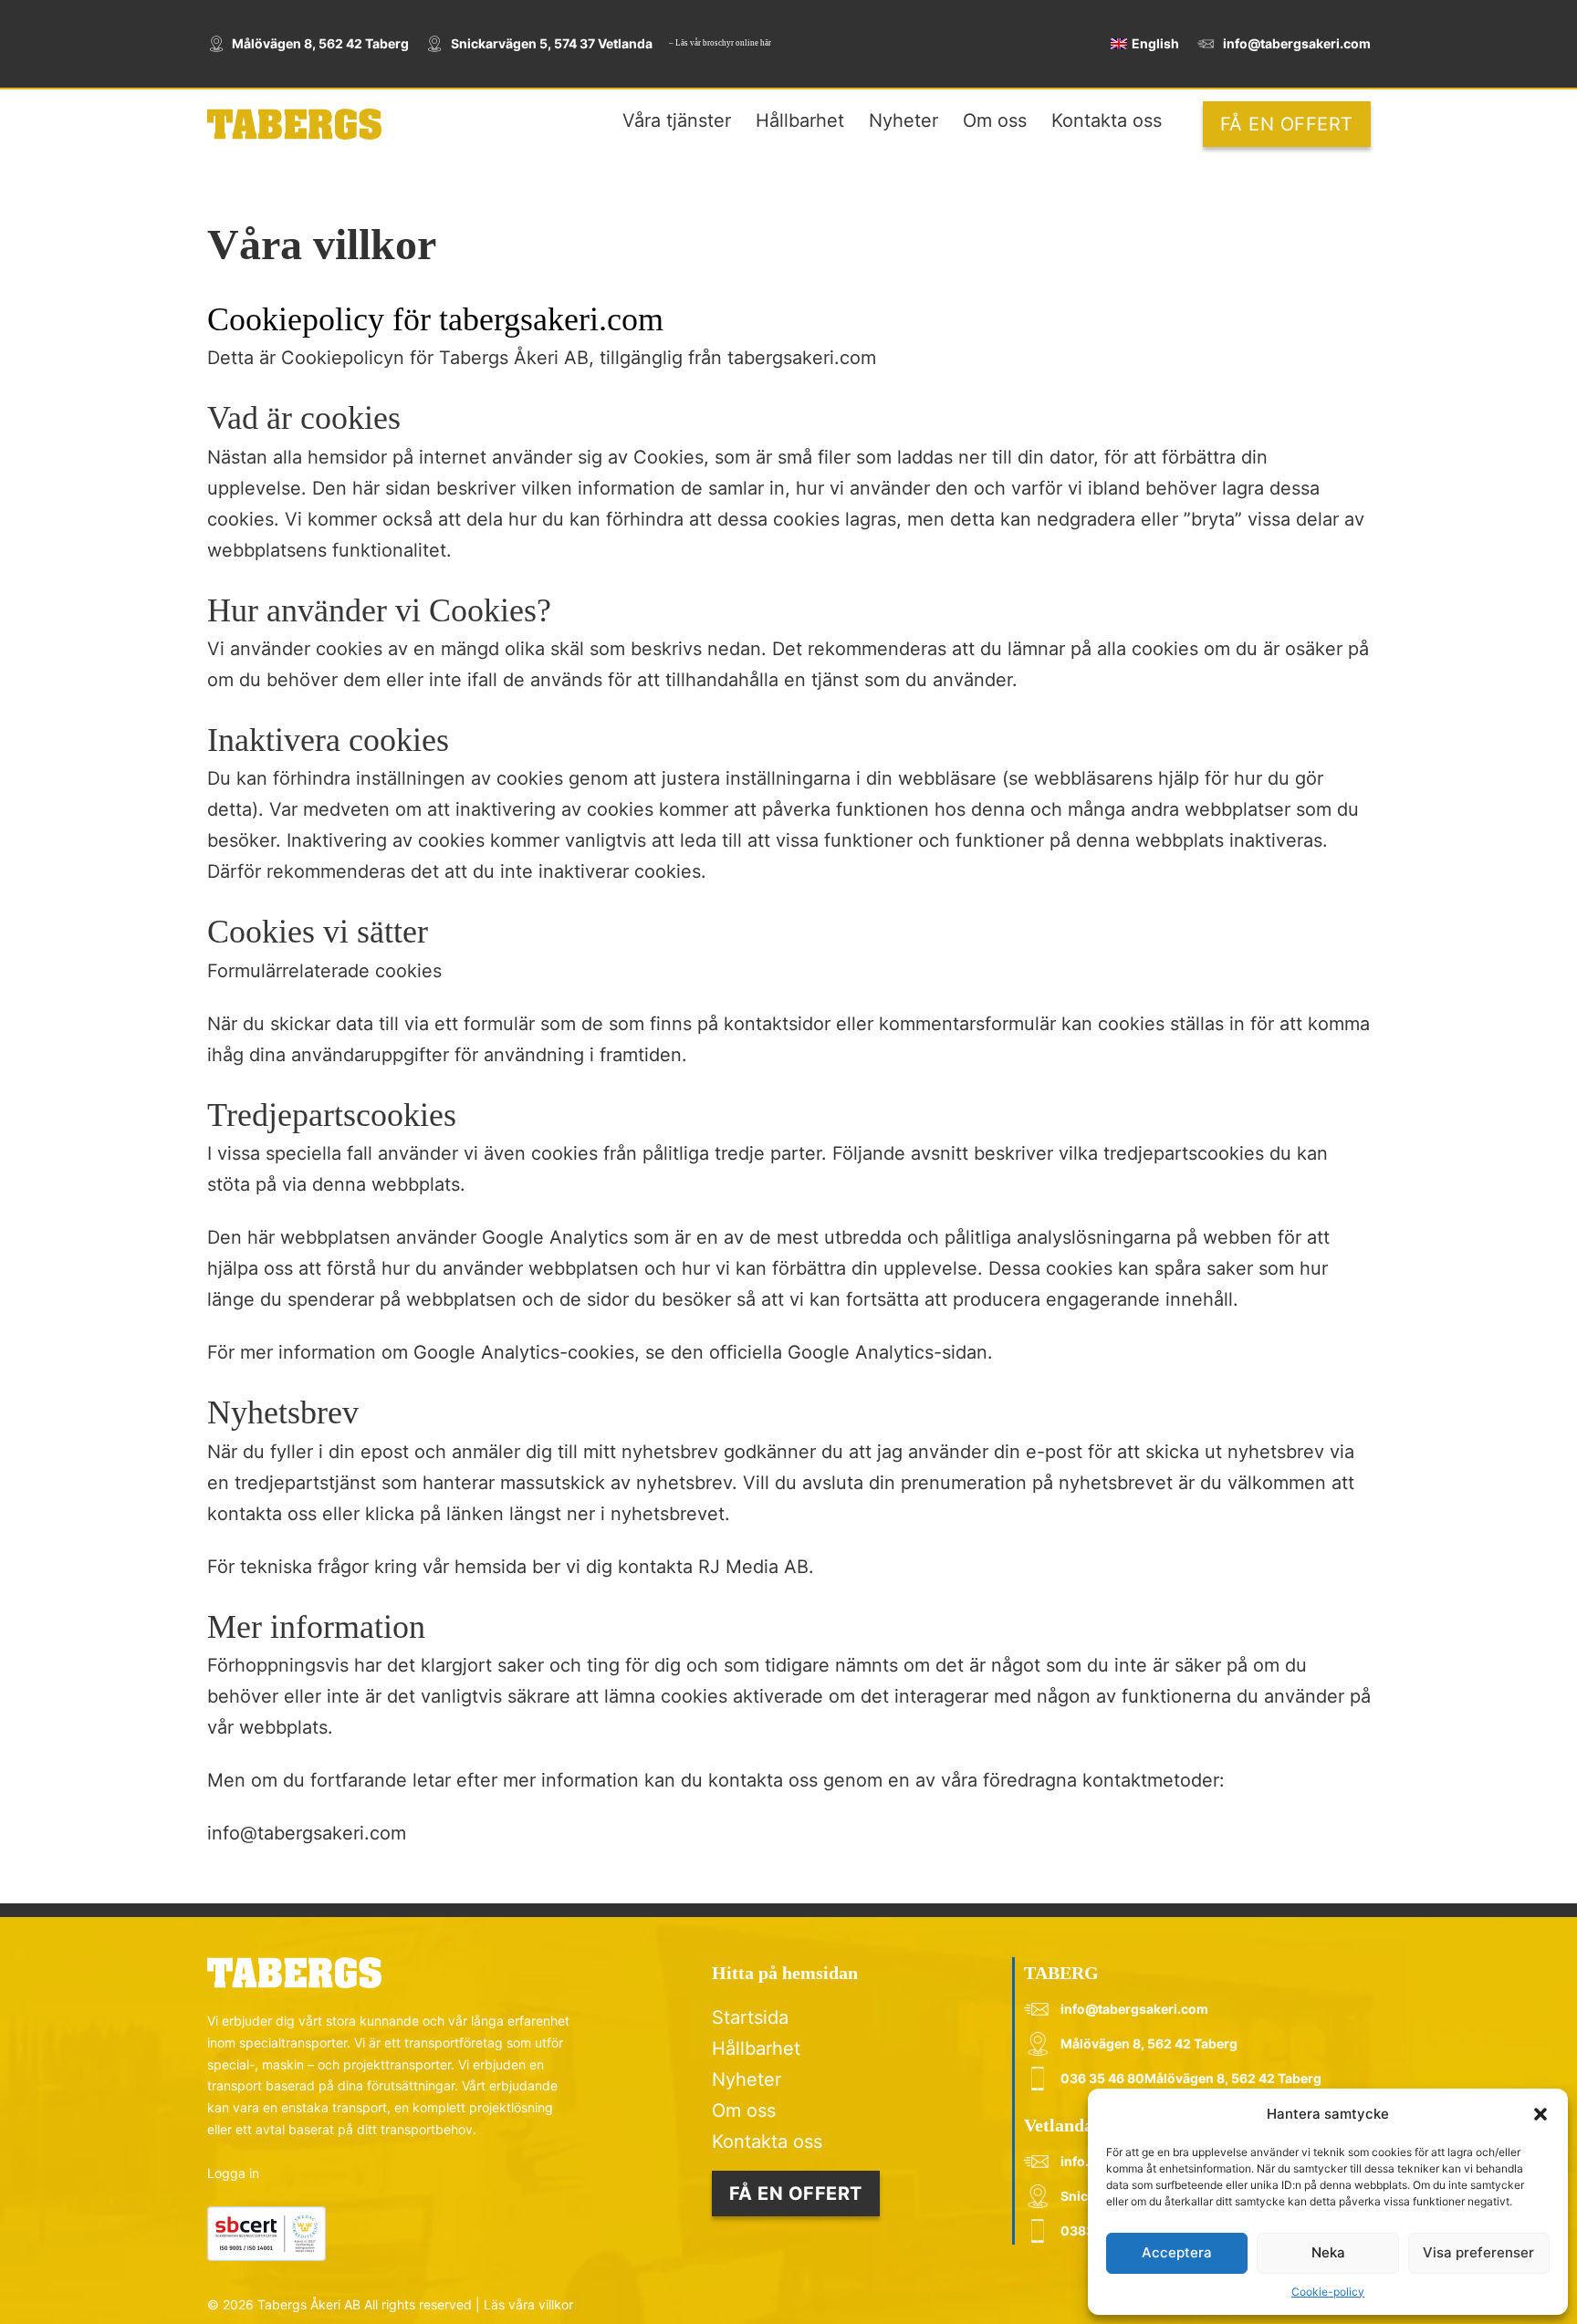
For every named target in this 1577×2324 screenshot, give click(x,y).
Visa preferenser (1478, 2252)
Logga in (233, 2173)
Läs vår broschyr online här (723, 43)
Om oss (995, 120)
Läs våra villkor (528, 2304)
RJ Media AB (753, 1567)
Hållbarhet (800, 120)
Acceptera (1177, 2252)
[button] (1540, 2114)
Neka (1328, 2252)
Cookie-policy (1328, 2292)
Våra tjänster (677, 120)
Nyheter (903, 120)
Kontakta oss (1107, 120)
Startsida (750, 2017)
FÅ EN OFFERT (1287, 124)
